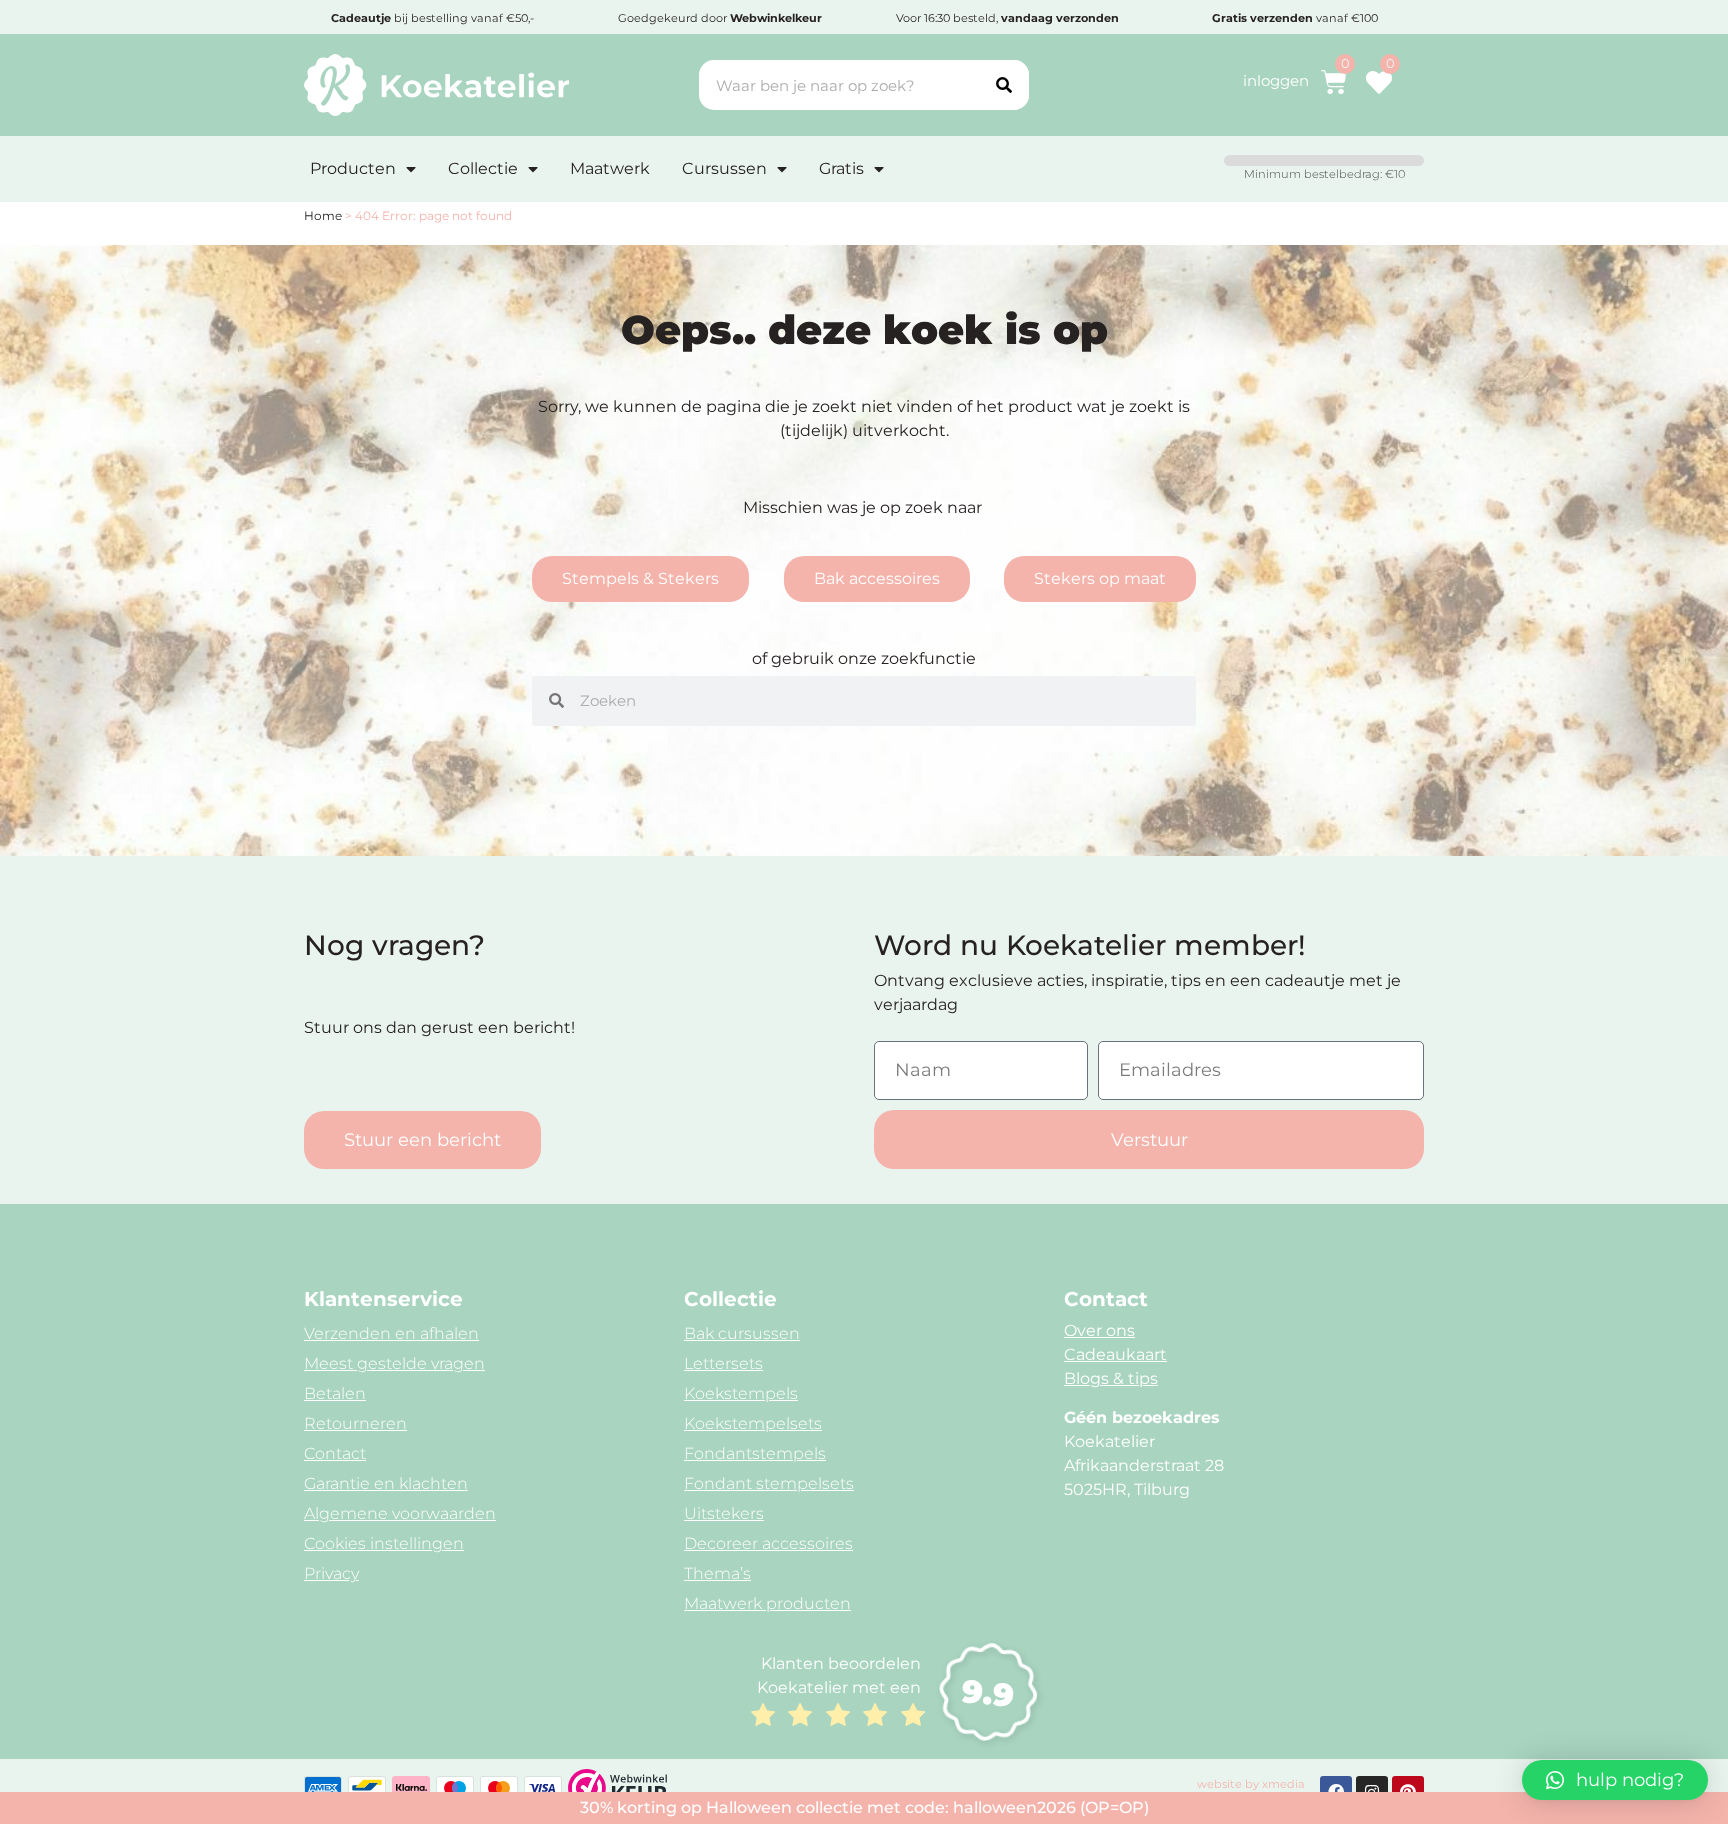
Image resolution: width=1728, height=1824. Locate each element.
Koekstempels (741, 1393)
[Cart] (1334, 82)
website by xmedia (1251, 1784)
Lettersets (723, 1363)
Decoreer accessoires (768, 1543)
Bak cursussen (742, 1333)
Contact (335, 1453)
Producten (353, 168)
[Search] (1004, 85)
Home (323, 215)
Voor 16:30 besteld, (1007, 18)
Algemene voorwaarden (400, 1513)
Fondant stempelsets (769, 1483)
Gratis (841, 168)
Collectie (483, 168)
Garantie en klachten (386, 1483)
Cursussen (724, 168)
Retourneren (355, 1423)
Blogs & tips (1111, 1378)
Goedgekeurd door (720, 18)
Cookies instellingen (384, 1543)
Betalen (335, 1393)
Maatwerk (610, 168)
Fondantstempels (755, 1453)
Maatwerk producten (767, 1603)
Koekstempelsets (753, 1423)
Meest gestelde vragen (394, 1363)
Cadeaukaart (1115, 1354)
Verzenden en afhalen (391, 1333)
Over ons (1099, 1330)
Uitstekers (724, 1513)
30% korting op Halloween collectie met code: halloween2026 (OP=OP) (864, 1807)
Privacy (331, 1573)
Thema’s (717, 1573)
